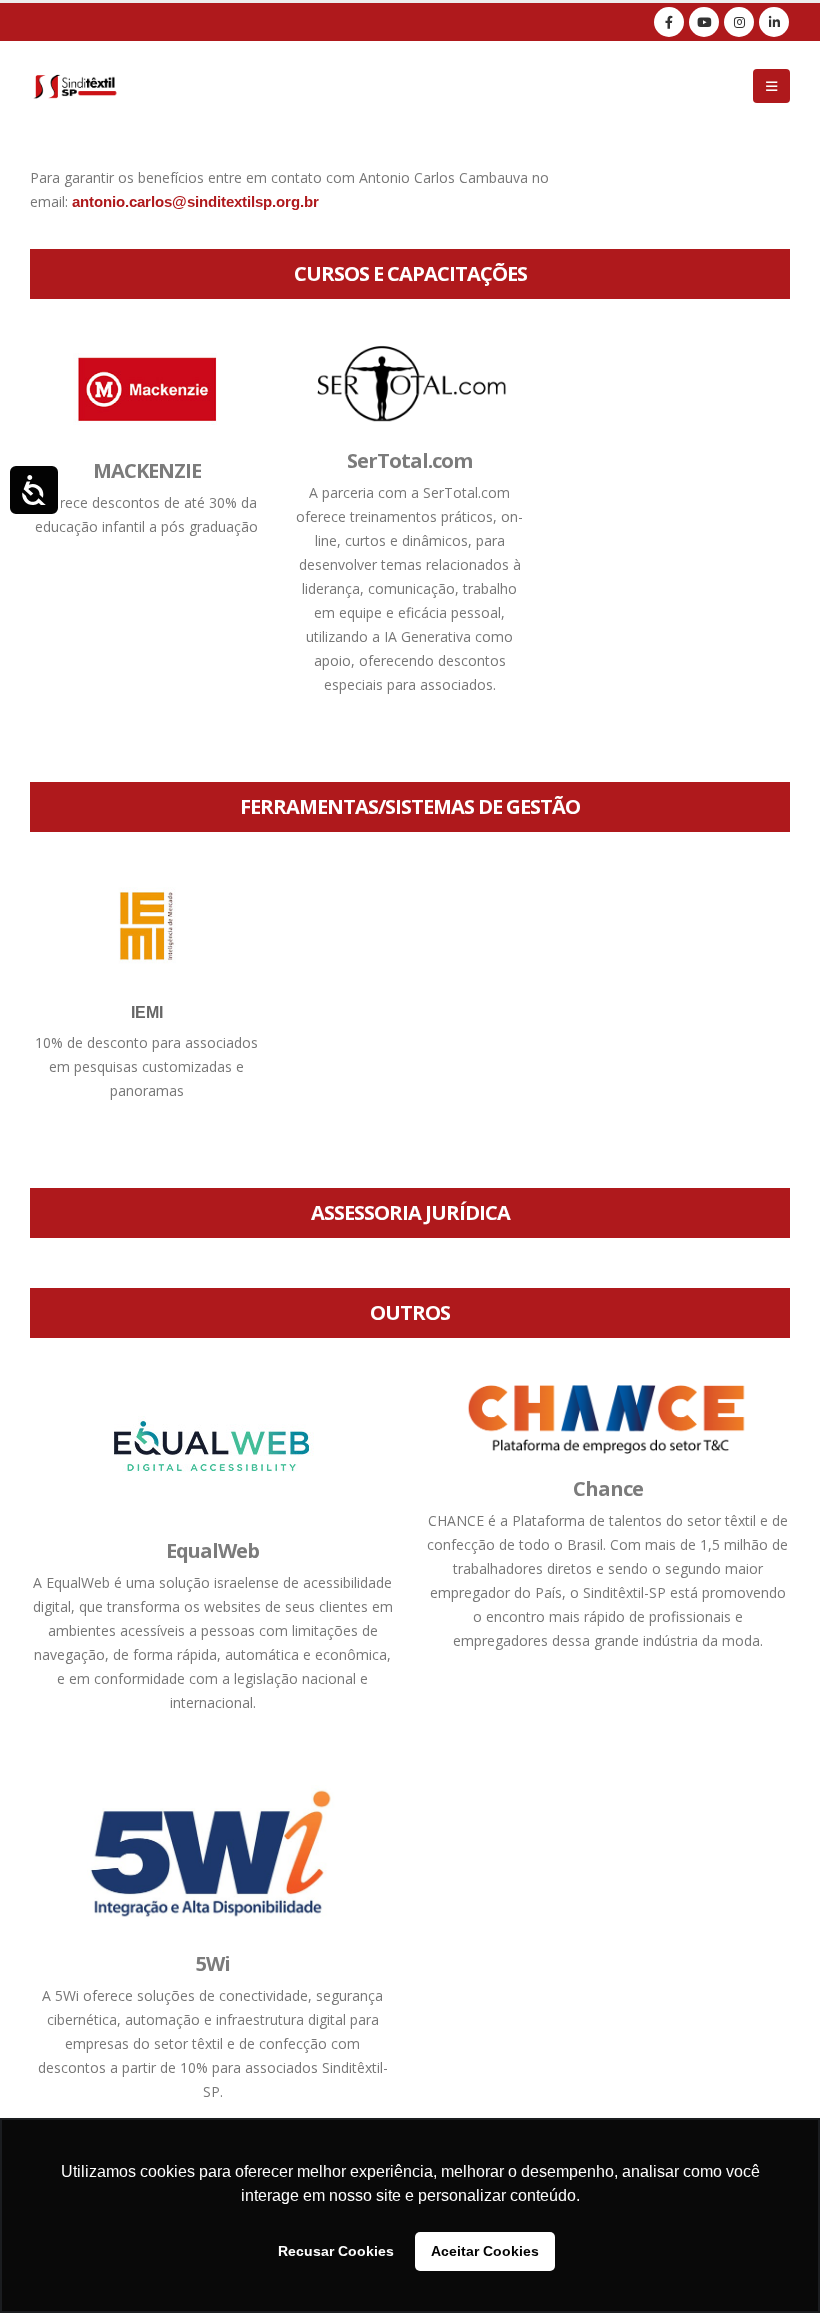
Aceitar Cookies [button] (485, 2251)
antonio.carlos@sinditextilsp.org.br (195, 202)
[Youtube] (704, 22)
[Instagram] (739, 22)
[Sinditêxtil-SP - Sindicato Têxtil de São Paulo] (75, 86)
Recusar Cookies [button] (336, 2251)
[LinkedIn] (774, 22)
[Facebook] (669, 22)
